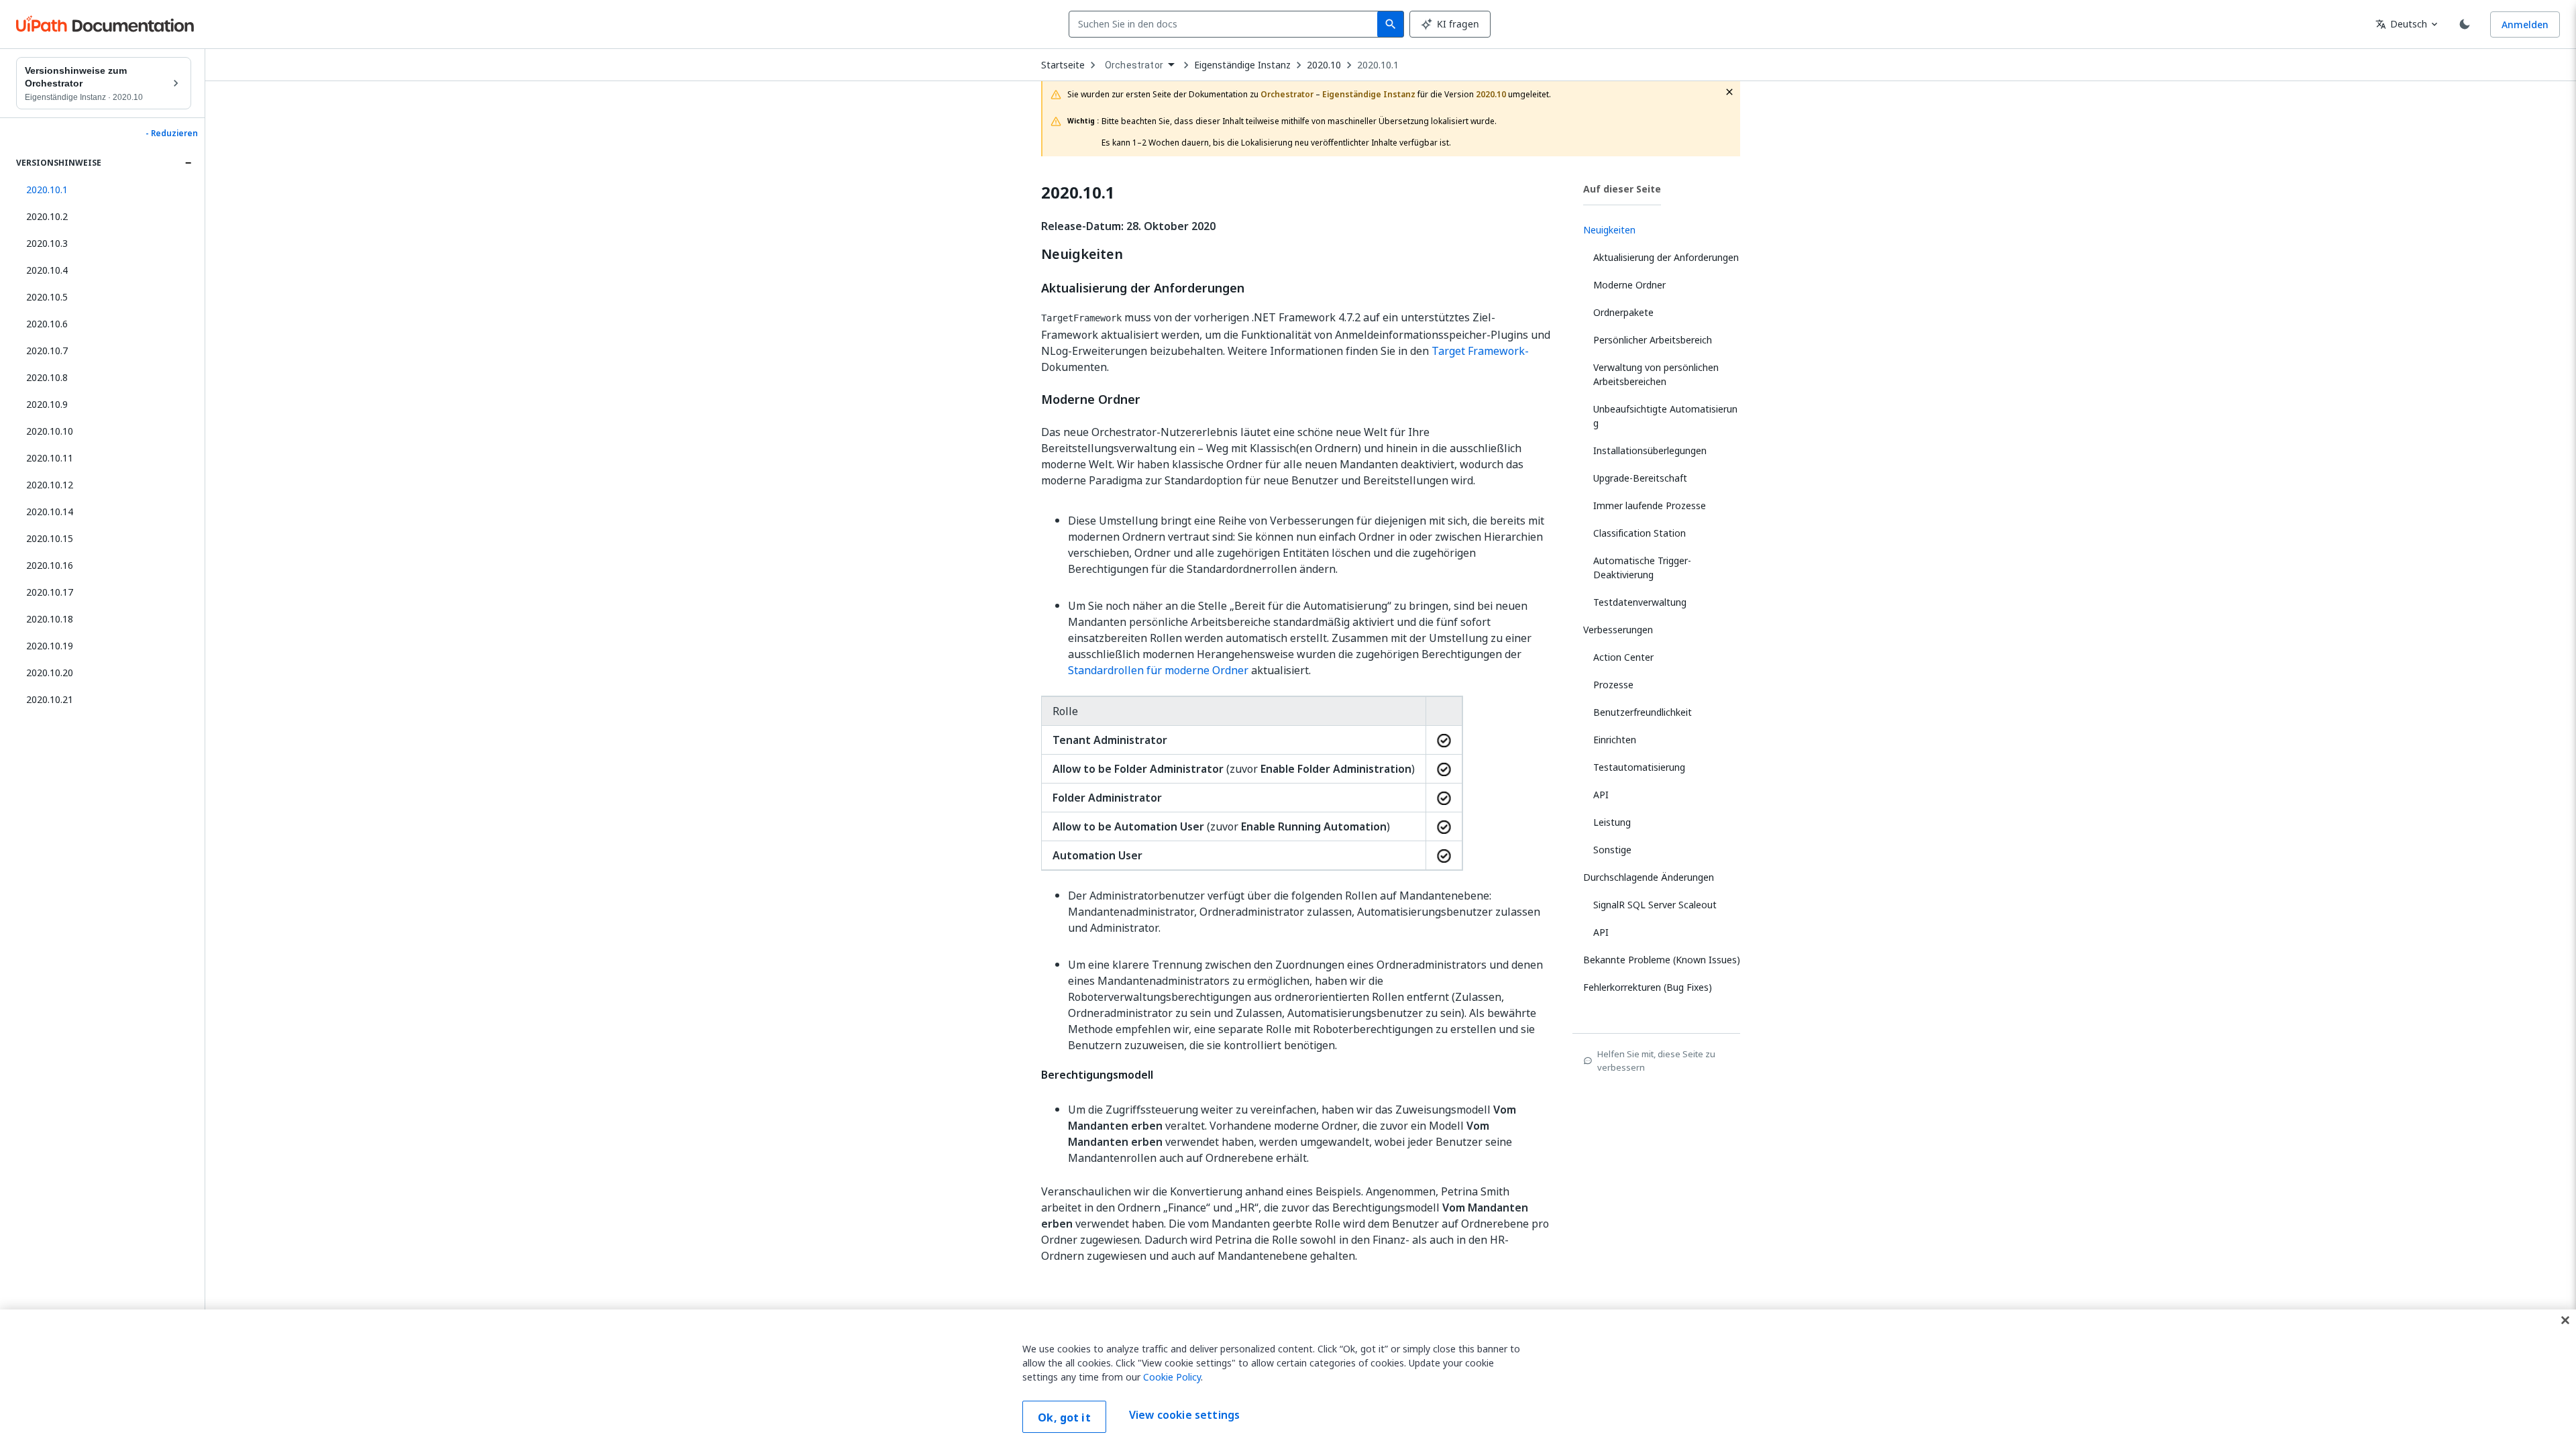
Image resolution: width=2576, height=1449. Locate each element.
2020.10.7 (47, 351)
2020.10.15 (50, 538)
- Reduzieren (172, 133)
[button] (104, 190)
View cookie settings (1184, 1415)
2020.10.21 (50, 699)
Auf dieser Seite (1622, 189)
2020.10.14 (50, 512)
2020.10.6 (47, 324)
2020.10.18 (50, 619)
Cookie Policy (1172, 1377)
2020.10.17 (50, 592)
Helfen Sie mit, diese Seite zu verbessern (1656, 1061)
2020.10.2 (47, 216)
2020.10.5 (47, 297)
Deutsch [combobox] (2401, 24)
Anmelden (2525, 24)
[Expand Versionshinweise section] (188, 163)
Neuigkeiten (1082, 254)
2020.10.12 (50, 485)
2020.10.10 (50, 431)
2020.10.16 (50, 565)
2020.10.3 (47, 243)
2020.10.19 (50, 646)
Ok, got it (1064, 1417)
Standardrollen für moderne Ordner (1158, 670)
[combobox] (1226, 24)
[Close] (2565, 1320)
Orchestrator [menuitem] (1134, 65)
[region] (1288, 1379)
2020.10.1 (1378, 65)
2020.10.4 (47, 270)
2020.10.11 (50, 458)
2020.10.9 (47, 404)
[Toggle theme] (2465, 24)
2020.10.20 (50, 673)
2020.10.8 (47, 377)
